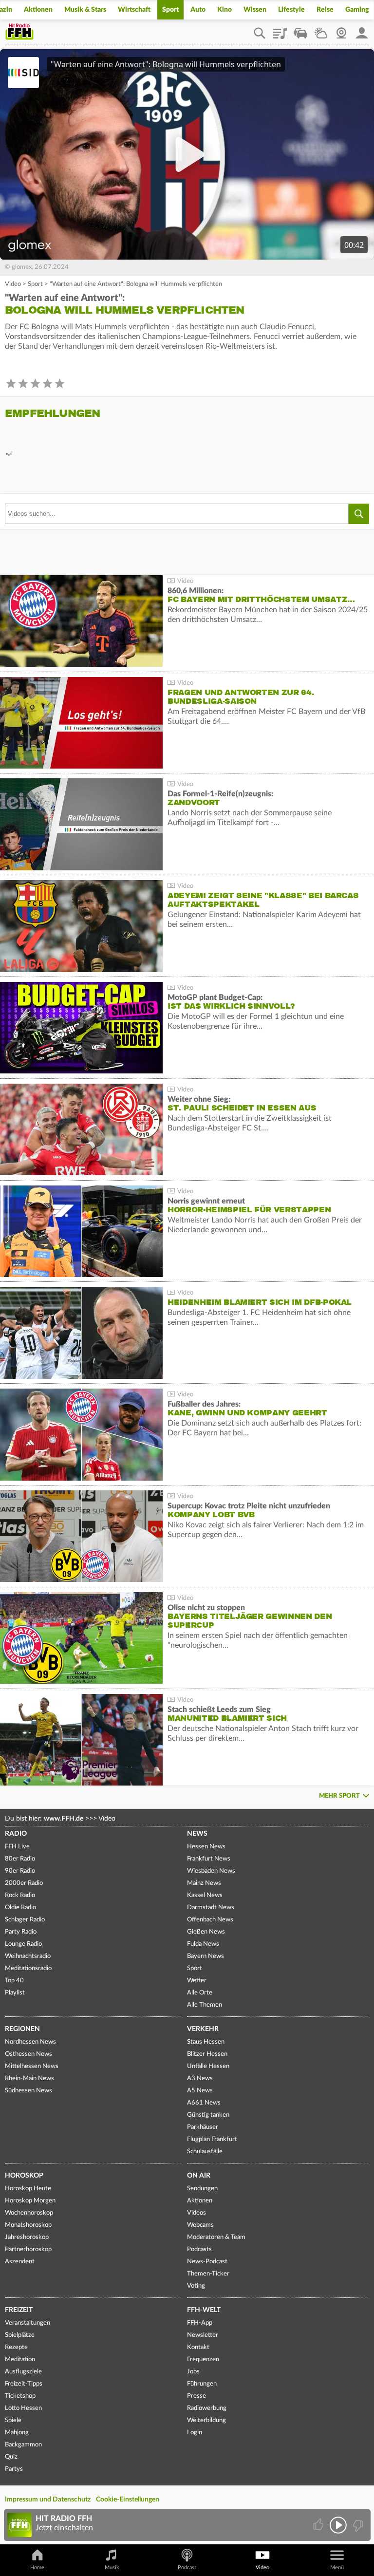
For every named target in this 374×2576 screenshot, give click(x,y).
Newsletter (203, 2335)
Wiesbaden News (211, 1871)
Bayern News (206, 1956)
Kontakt (198, 2347)
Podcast (187, 2567)
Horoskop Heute (28, 2189)
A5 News (200, 2091)
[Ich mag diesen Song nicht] (357, 2525)
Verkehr (203, 2029)
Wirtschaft (134, 10)
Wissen (255, 10)
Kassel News (205, 1895)
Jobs (193, 2372)
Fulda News (203, 1944)
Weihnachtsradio (28, 1956)
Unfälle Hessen (208, 2066)
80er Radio (20, 1859)
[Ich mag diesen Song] (319, 2525)
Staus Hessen (206, 2042)
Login (195, 2433)
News (197, 1834)
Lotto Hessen (23, 2408)
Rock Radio (20, 1895)
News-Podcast (207, 2262)
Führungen (202, 2384)
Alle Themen (205, 2005)
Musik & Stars (85, 10)
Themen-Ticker (208, 2274)
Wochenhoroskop (29, 2213)
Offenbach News (210, 1920)
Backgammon (23, 2445)
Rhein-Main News (29, 2078)
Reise (325, 10)
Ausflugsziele (23, 2372)
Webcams (200, 2225)
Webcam (341, 30)
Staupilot (300, 30)
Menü (337, 2567)
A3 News (200, 2078)
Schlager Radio (25, 1920)
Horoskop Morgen (30, 2201)
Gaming (357, 10)
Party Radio (21, 1932)
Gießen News (206, 1932)
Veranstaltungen (28, 2323)
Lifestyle (291, 10)
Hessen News (206, 1847)
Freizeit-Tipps (24, 2384)
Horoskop (24, 2176)
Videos (196, 2213)
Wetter (321, 30)
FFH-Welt (204, 2310)
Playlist (280, 30)
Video (13, 284)
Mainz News (204, 1883)
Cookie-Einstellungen (128, 2500)
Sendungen (202, 2189)
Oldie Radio (20, 1908)
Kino (224, 10)
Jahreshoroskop (27, 2237)
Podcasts (199, 2249)
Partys (14, 2469)
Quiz (11, 2457)
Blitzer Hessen (207, 2054)
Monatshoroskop (28, 2225)
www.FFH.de (64, 1819)
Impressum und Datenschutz (48, 2500)
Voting (196, 2286)
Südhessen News (28, 2091)
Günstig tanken (208, 2115)
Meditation (20, 2360)
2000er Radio (24, 1883)
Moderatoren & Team (216, 2237)
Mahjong (17, 2433)
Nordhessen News (30, 2042)
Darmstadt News (211, 1908)
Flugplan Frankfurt (212, 2139)
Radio (16, 1834)
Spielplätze (20, 2335)
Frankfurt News (209, 1859)
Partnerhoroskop (28, 2249)
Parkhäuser (203, 2127)
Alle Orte (200, 1993)
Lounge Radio (23, 1944)
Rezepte (16, 2347)
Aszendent (20, 2262)
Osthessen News (28, 2054)
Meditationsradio (28, 1968)
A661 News (204, 2103)
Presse (196, 2396)
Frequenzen (203, 2360)
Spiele (13, 2420)
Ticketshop (20, 2396)
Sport (170, 10)
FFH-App (200, 2323)
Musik (112, 2567)
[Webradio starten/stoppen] (338, 2525)
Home (37, 2567)
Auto (198, 10)
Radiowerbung (207, 2408)
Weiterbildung (206, 2420)
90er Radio (20, 1871)
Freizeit (19, 2310)
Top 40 (14, 1981)
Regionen (22, 2029)
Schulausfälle (205, 2152)
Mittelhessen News (32, 2066)
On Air (199, 2176)
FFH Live (17, 1847)
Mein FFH (362, 30)
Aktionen (38, 10)
